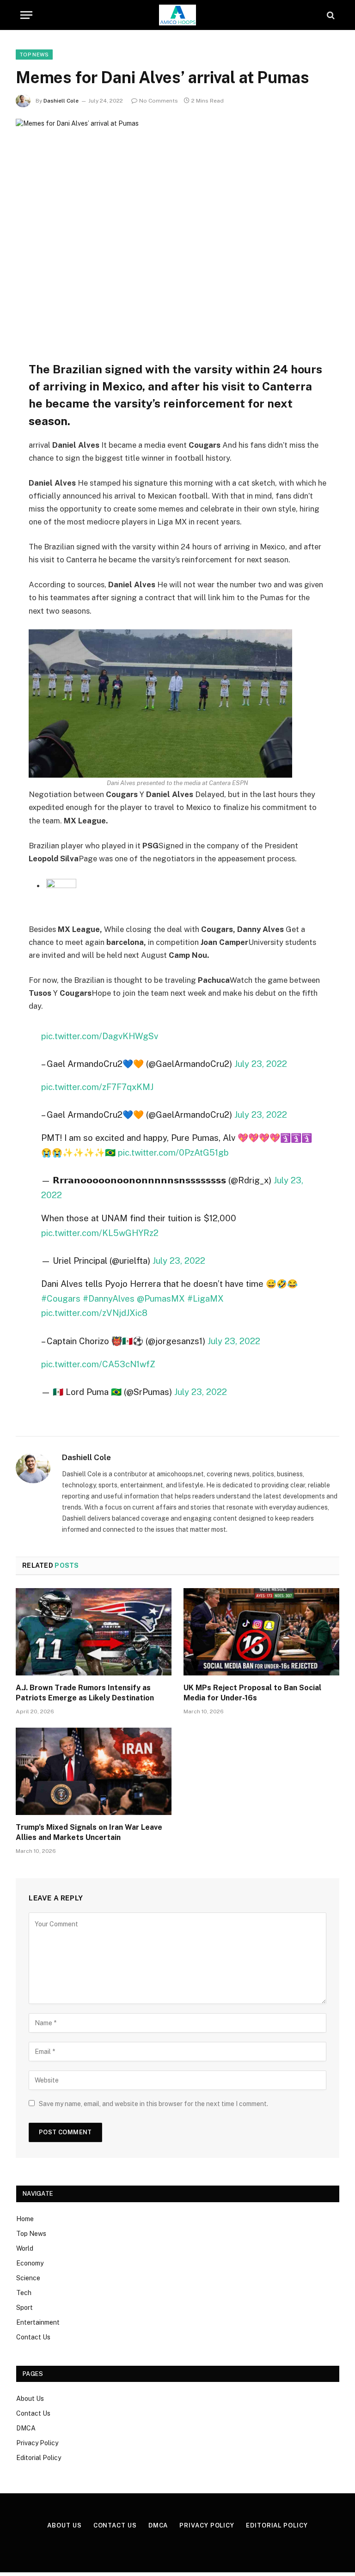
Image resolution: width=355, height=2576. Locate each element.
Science (28, 2278)
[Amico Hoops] (177, 15)
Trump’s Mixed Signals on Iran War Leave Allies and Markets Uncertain (89, 1832)
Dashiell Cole (61, 101)
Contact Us (33, 2337)
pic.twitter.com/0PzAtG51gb (173, 1152)
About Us (30, 2399)
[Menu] (26, 15)
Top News (34, 55)
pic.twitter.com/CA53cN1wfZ (98, 1364)
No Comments (159, 101)
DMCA (26, 2428)
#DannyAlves (109, 1298)
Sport (24, 2308)
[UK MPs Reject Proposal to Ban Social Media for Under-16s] (261, 1632)
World (25, 2248)
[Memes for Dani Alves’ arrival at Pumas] (177, 224)
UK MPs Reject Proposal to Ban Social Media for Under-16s (252, 1693)
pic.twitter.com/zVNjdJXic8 (94, 1313)
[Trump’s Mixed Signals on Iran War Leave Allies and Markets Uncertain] (94, 1772)
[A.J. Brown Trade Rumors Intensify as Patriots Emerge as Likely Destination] (94, 1632)
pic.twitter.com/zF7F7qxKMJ (97, 1087)
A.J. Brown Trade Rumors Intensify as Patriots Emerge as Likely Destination (85, 1693)
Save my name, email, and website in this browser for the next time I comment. (153, 2104)
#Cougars (61, 1298)
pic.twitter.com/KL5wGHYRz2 (100, 1233)
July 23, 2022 (261, 1064)
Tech (24, 2293)
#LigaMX (205, 1298)
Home (25, 2219)
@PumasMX (161, 1298)
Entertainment (38, 2322)
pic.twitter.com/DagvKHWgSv (100, 1036)
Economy (30, 2263)
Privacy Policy (37, 2443)
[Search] (330, 15)
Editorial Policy (39, 2458)
